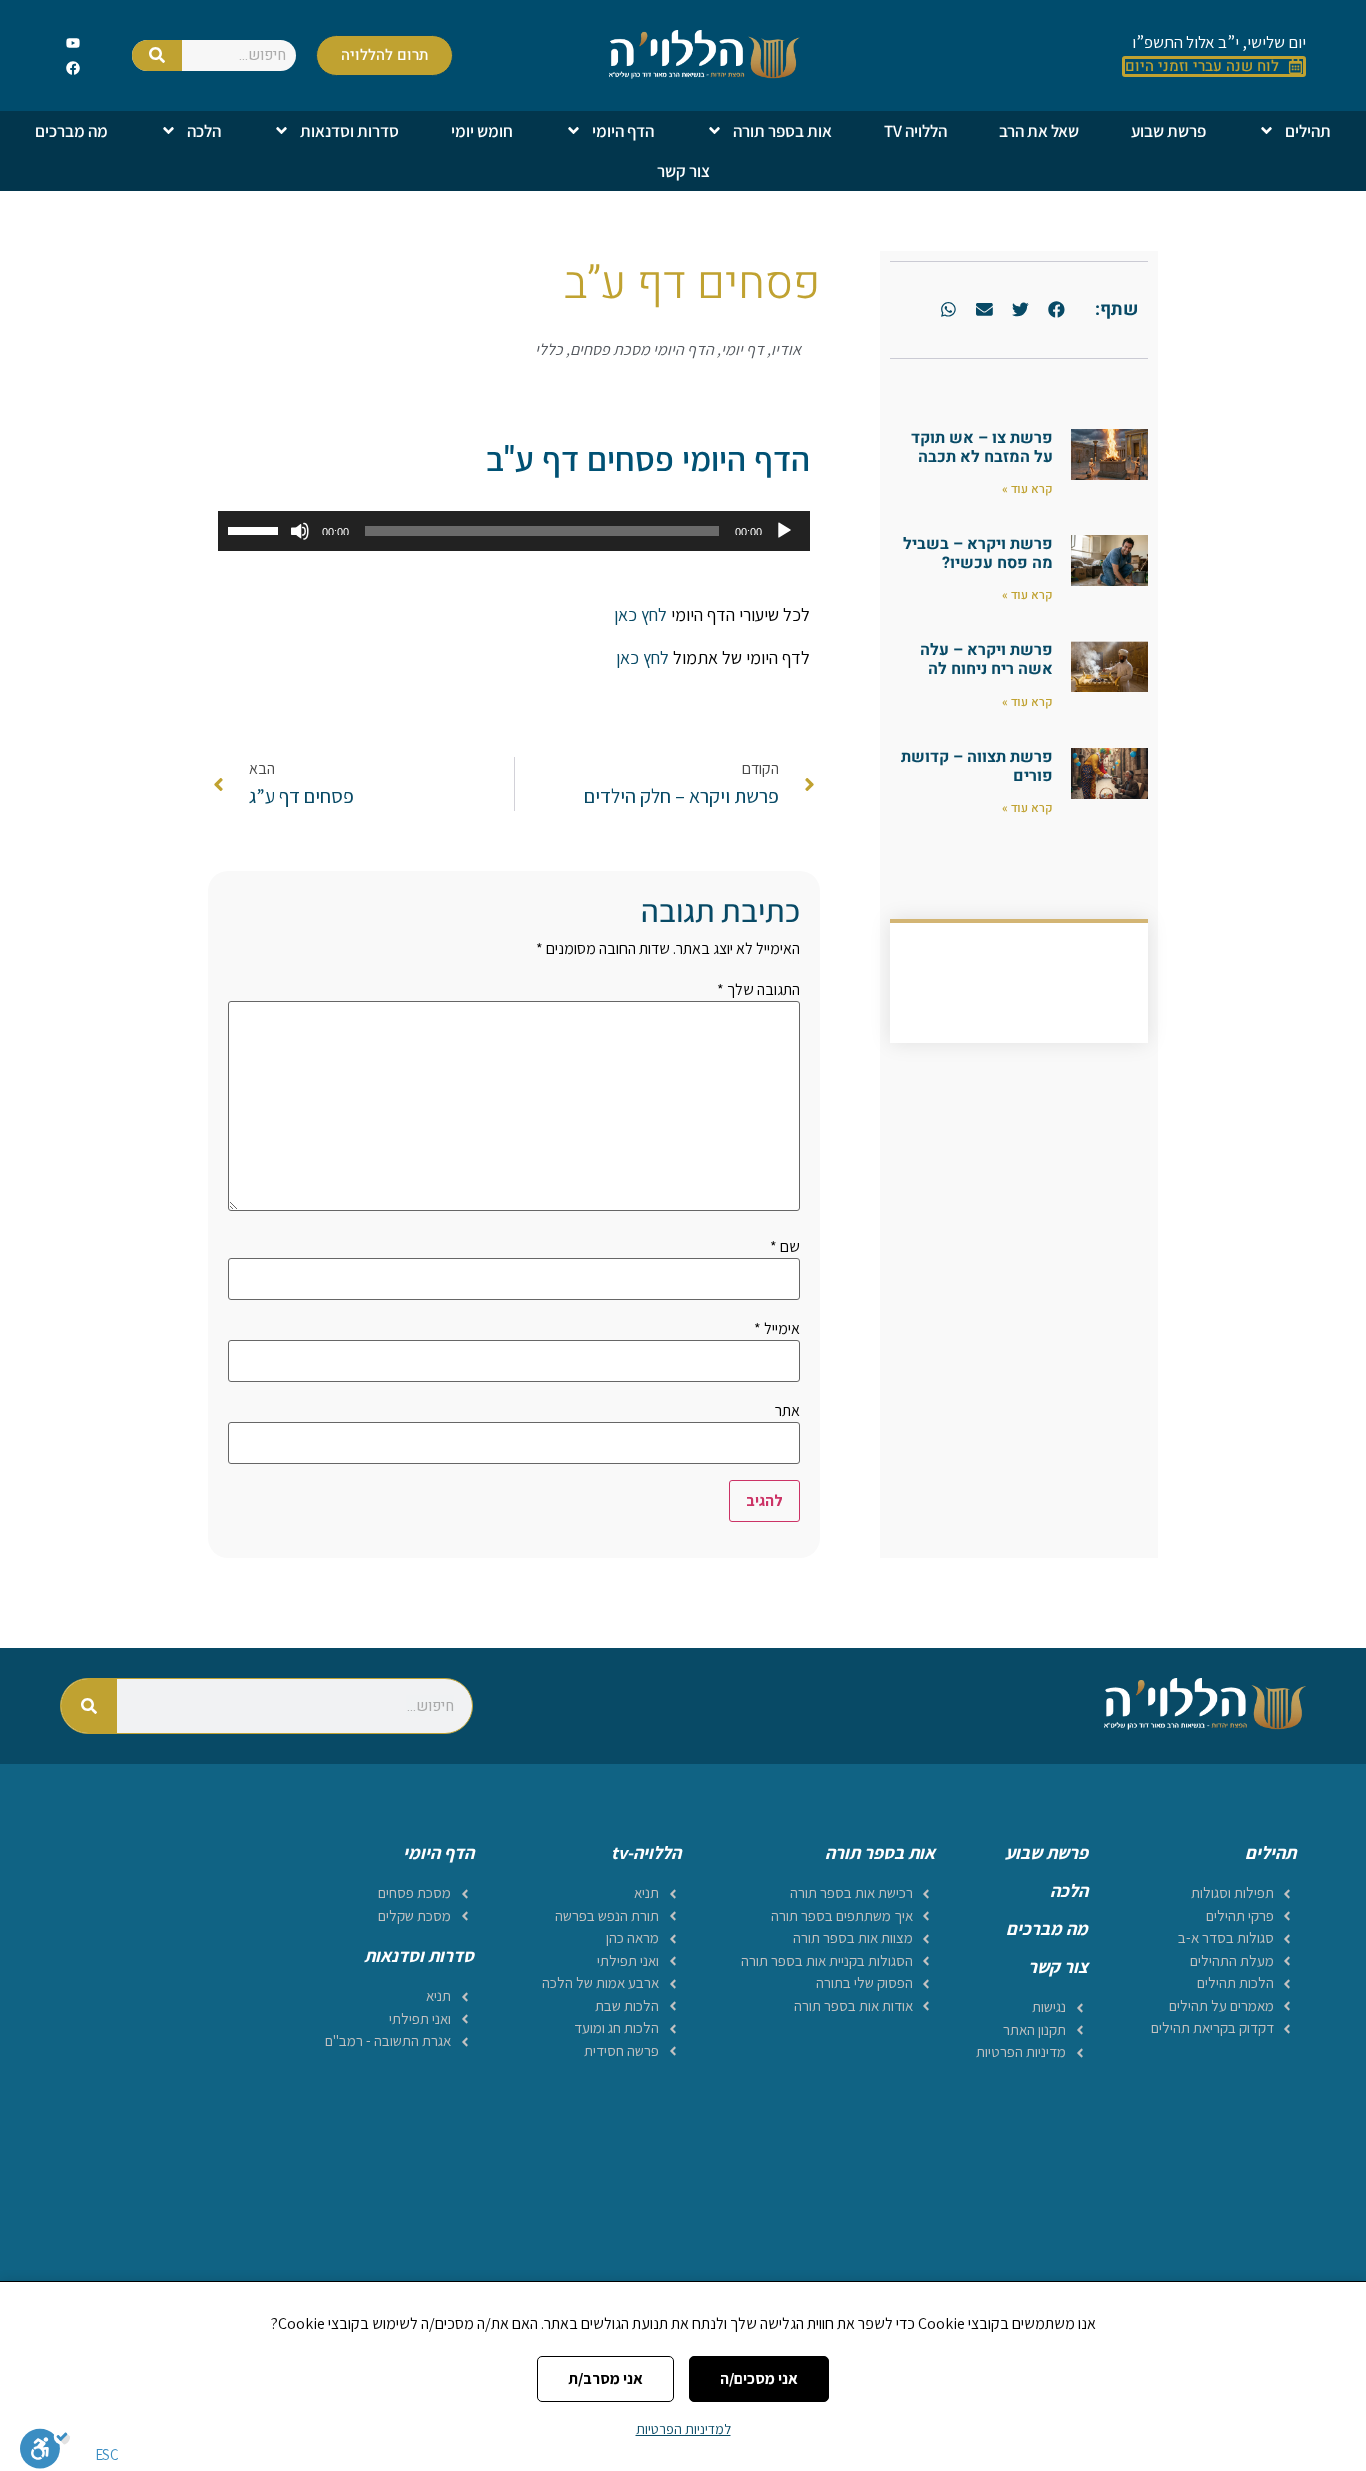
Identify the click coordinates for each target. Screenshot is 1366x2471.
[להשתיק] (300, 531)
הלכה (204, 131)
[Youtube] (73, 42)
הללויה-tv (646, 1852)
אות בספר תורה (782, 131)
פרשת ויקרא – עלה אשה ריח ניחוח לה (986, 659)
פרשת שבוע (1168, 131)
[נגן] (784, 531)
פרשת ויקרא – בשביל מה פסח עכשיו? (978, 553)
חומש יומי (482, 131)
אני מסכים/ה (759, 2378)
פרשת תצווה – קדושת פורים (977, 766)
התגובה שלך (758, 990)
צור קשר (683, 171)
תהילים (1308, 131)
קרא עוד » (1027, 489)
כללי (549, 349)
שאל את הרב (1039, 131)
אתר (787, 1411)
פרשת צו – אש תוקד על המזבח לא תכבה (982, 447)
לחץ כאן (640, 614)
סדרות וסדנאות (349, 131)
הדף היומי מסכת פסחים (642, 349)
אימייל (777, 1329)
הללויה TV (915, 131)
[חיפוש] (157, 55)
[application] (514, 531)
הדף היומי (623, 131)
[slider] (256, 529)
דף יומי (742, 349)
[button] (1056, 310)
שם (785, 1247)
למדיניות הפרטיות (683, 2429)
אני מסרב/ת (605, 2378)
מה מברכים (71, 131)
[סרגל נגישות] (45, 2448)
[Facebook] (73, 67)
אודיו (786, 349)
